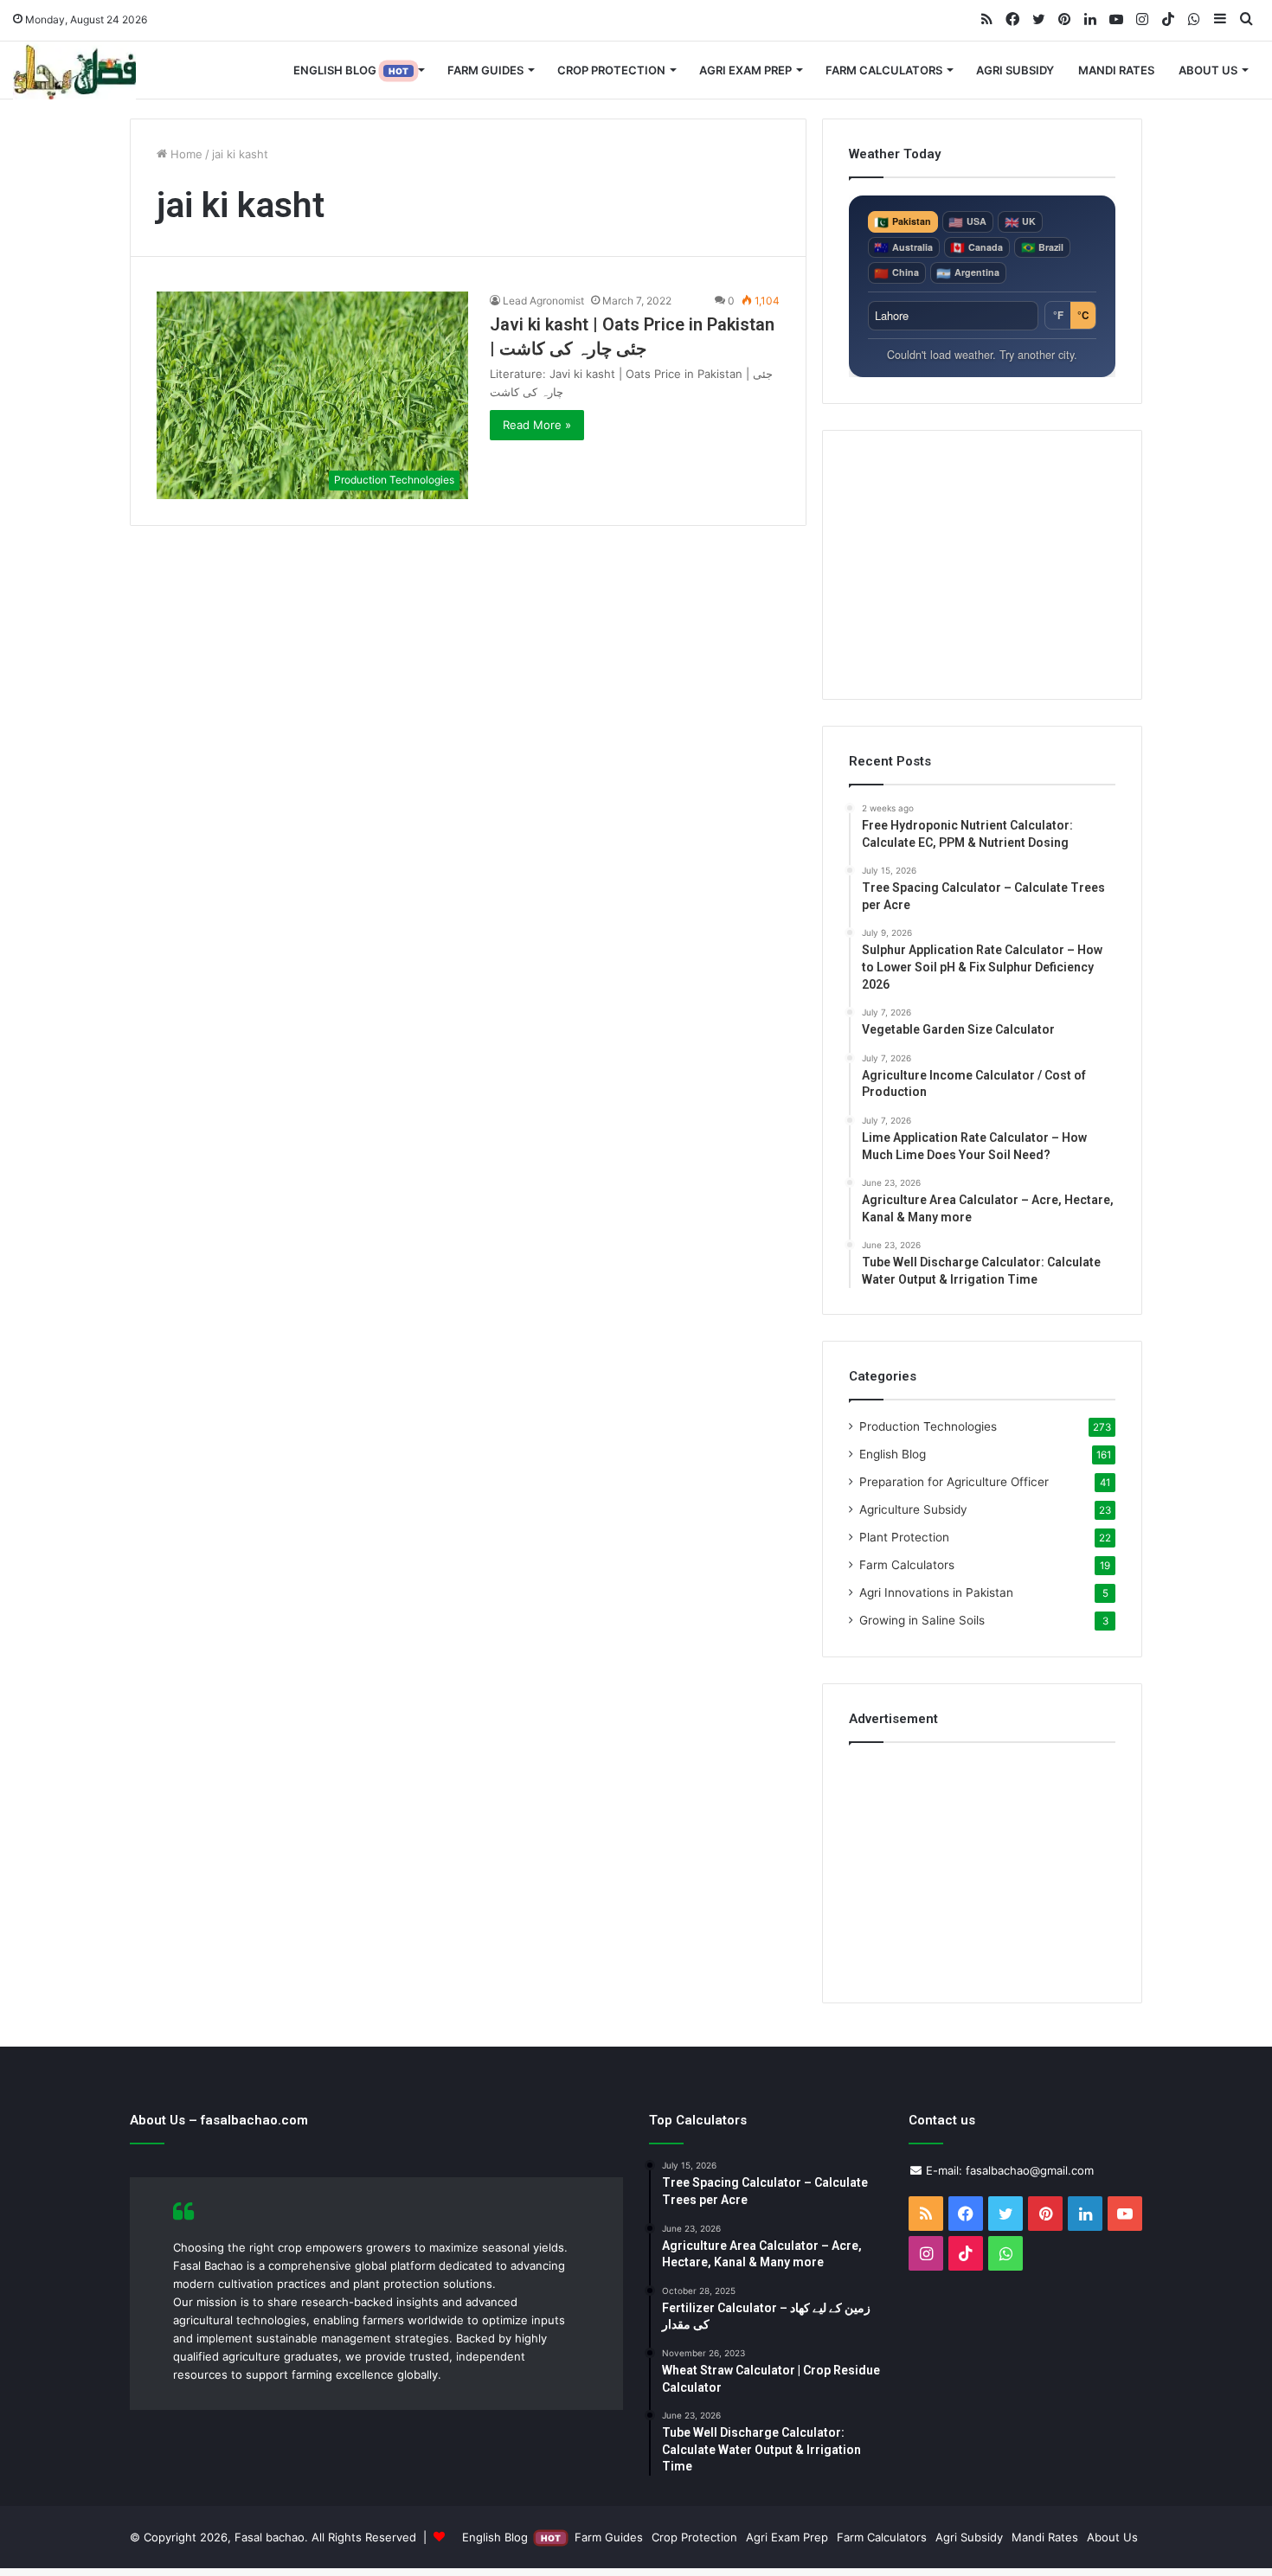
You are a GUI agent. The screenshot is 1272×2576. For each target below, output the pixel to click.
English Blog (351, 70)
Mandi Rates (1116, 70)
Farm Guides (485, 70)
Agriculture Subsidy (913, 1509)
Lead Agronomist (543, 301)
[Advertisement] (982, 565)
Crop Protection (611, 70)
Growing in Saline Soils (922, 1620)
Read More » (537, 425)
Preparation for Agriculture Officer (954, 1482)
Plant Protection (904, 1537)
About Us (1208, 70)
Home (185, 154)
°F (1058, 315)
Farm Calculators (884, 70)
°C (1083, 315)
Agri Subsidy (1015, 70)
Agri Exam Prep (745, 70)
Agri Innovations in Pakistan (936, 1592)
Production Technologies (928, 1426)
